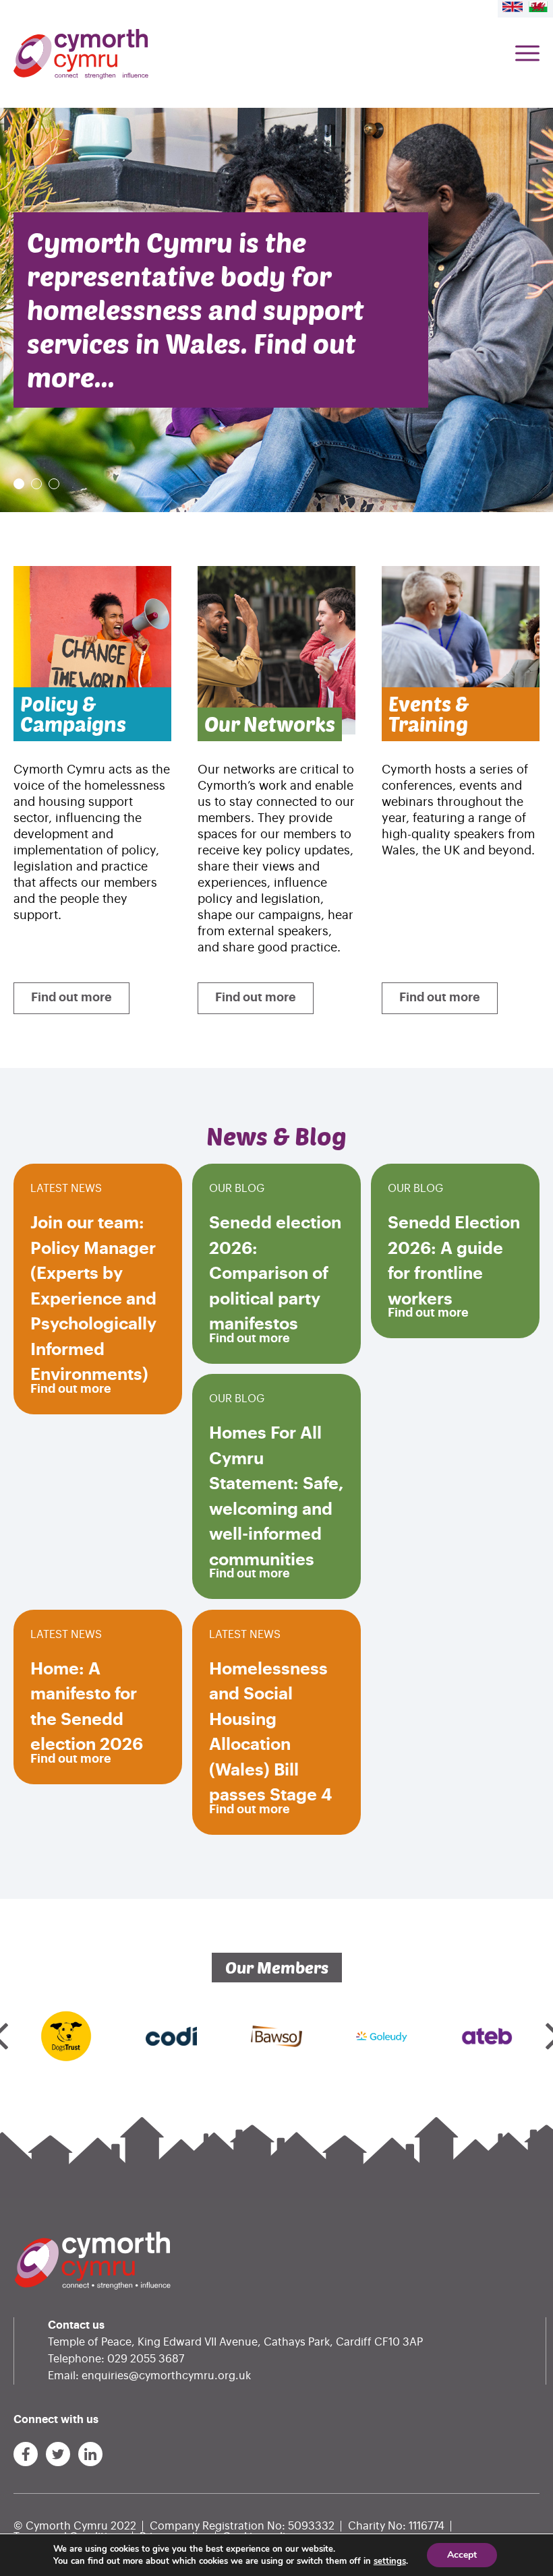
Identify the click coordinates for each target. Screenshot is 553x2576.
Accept (462, 2555)
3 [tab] (54, 484)
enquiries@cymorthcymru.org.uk (166, 2376)
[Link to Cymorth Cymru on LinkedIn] (90, 2454)
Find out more (71, 997)
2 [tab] (36, 484)
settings (390, 2561)
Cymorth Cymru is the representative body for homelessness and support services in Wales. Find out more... (196, 310)
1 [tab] (19, 484)
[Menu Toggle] (527, 54)
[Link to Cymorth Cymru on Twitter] (58, 2454)
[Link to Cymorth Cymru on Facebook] (26, 2454)
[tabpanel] (276, 310)
